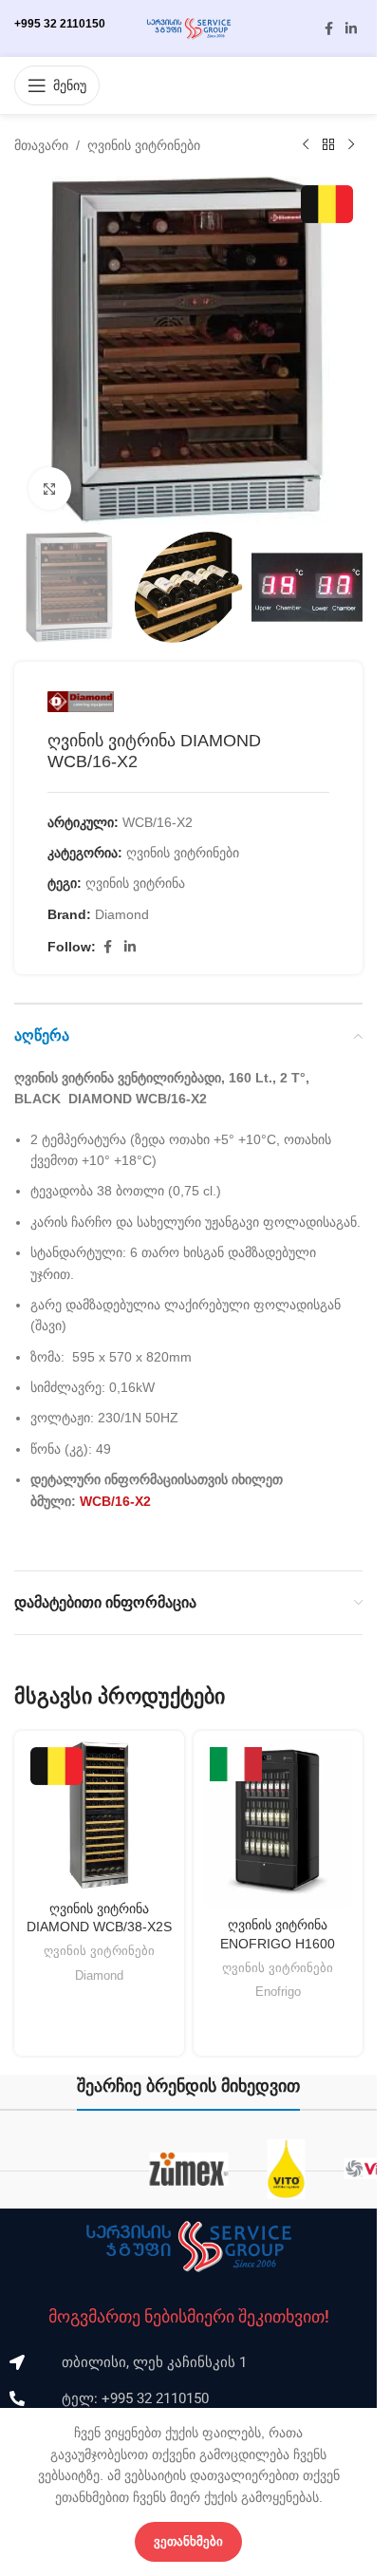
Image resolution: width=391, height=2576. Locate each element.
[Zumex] (188, 2169)
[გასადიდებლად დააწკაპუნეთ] (50, 489)
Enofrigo (278, 1992)
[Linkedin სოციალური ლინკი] (351, 29)
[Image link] (189, 2246)
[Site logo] (189, 28)
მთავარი (41, 145)
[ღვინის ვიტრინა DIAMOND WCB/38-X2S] (99, 1816)
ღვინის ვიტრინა (135, 883)
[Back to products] (328, 145)
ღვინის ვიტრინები (144, 145)
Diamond (122, 914)
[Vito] (286, 2169)
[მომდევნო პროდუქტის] (351, 145)
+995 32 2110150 (60, 24)
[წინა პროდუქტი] (306, 145)
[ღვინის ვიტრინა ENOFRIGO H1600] (279, 1824)
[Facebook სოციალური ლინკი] (328, 29)
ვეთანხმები (188, 2541)
